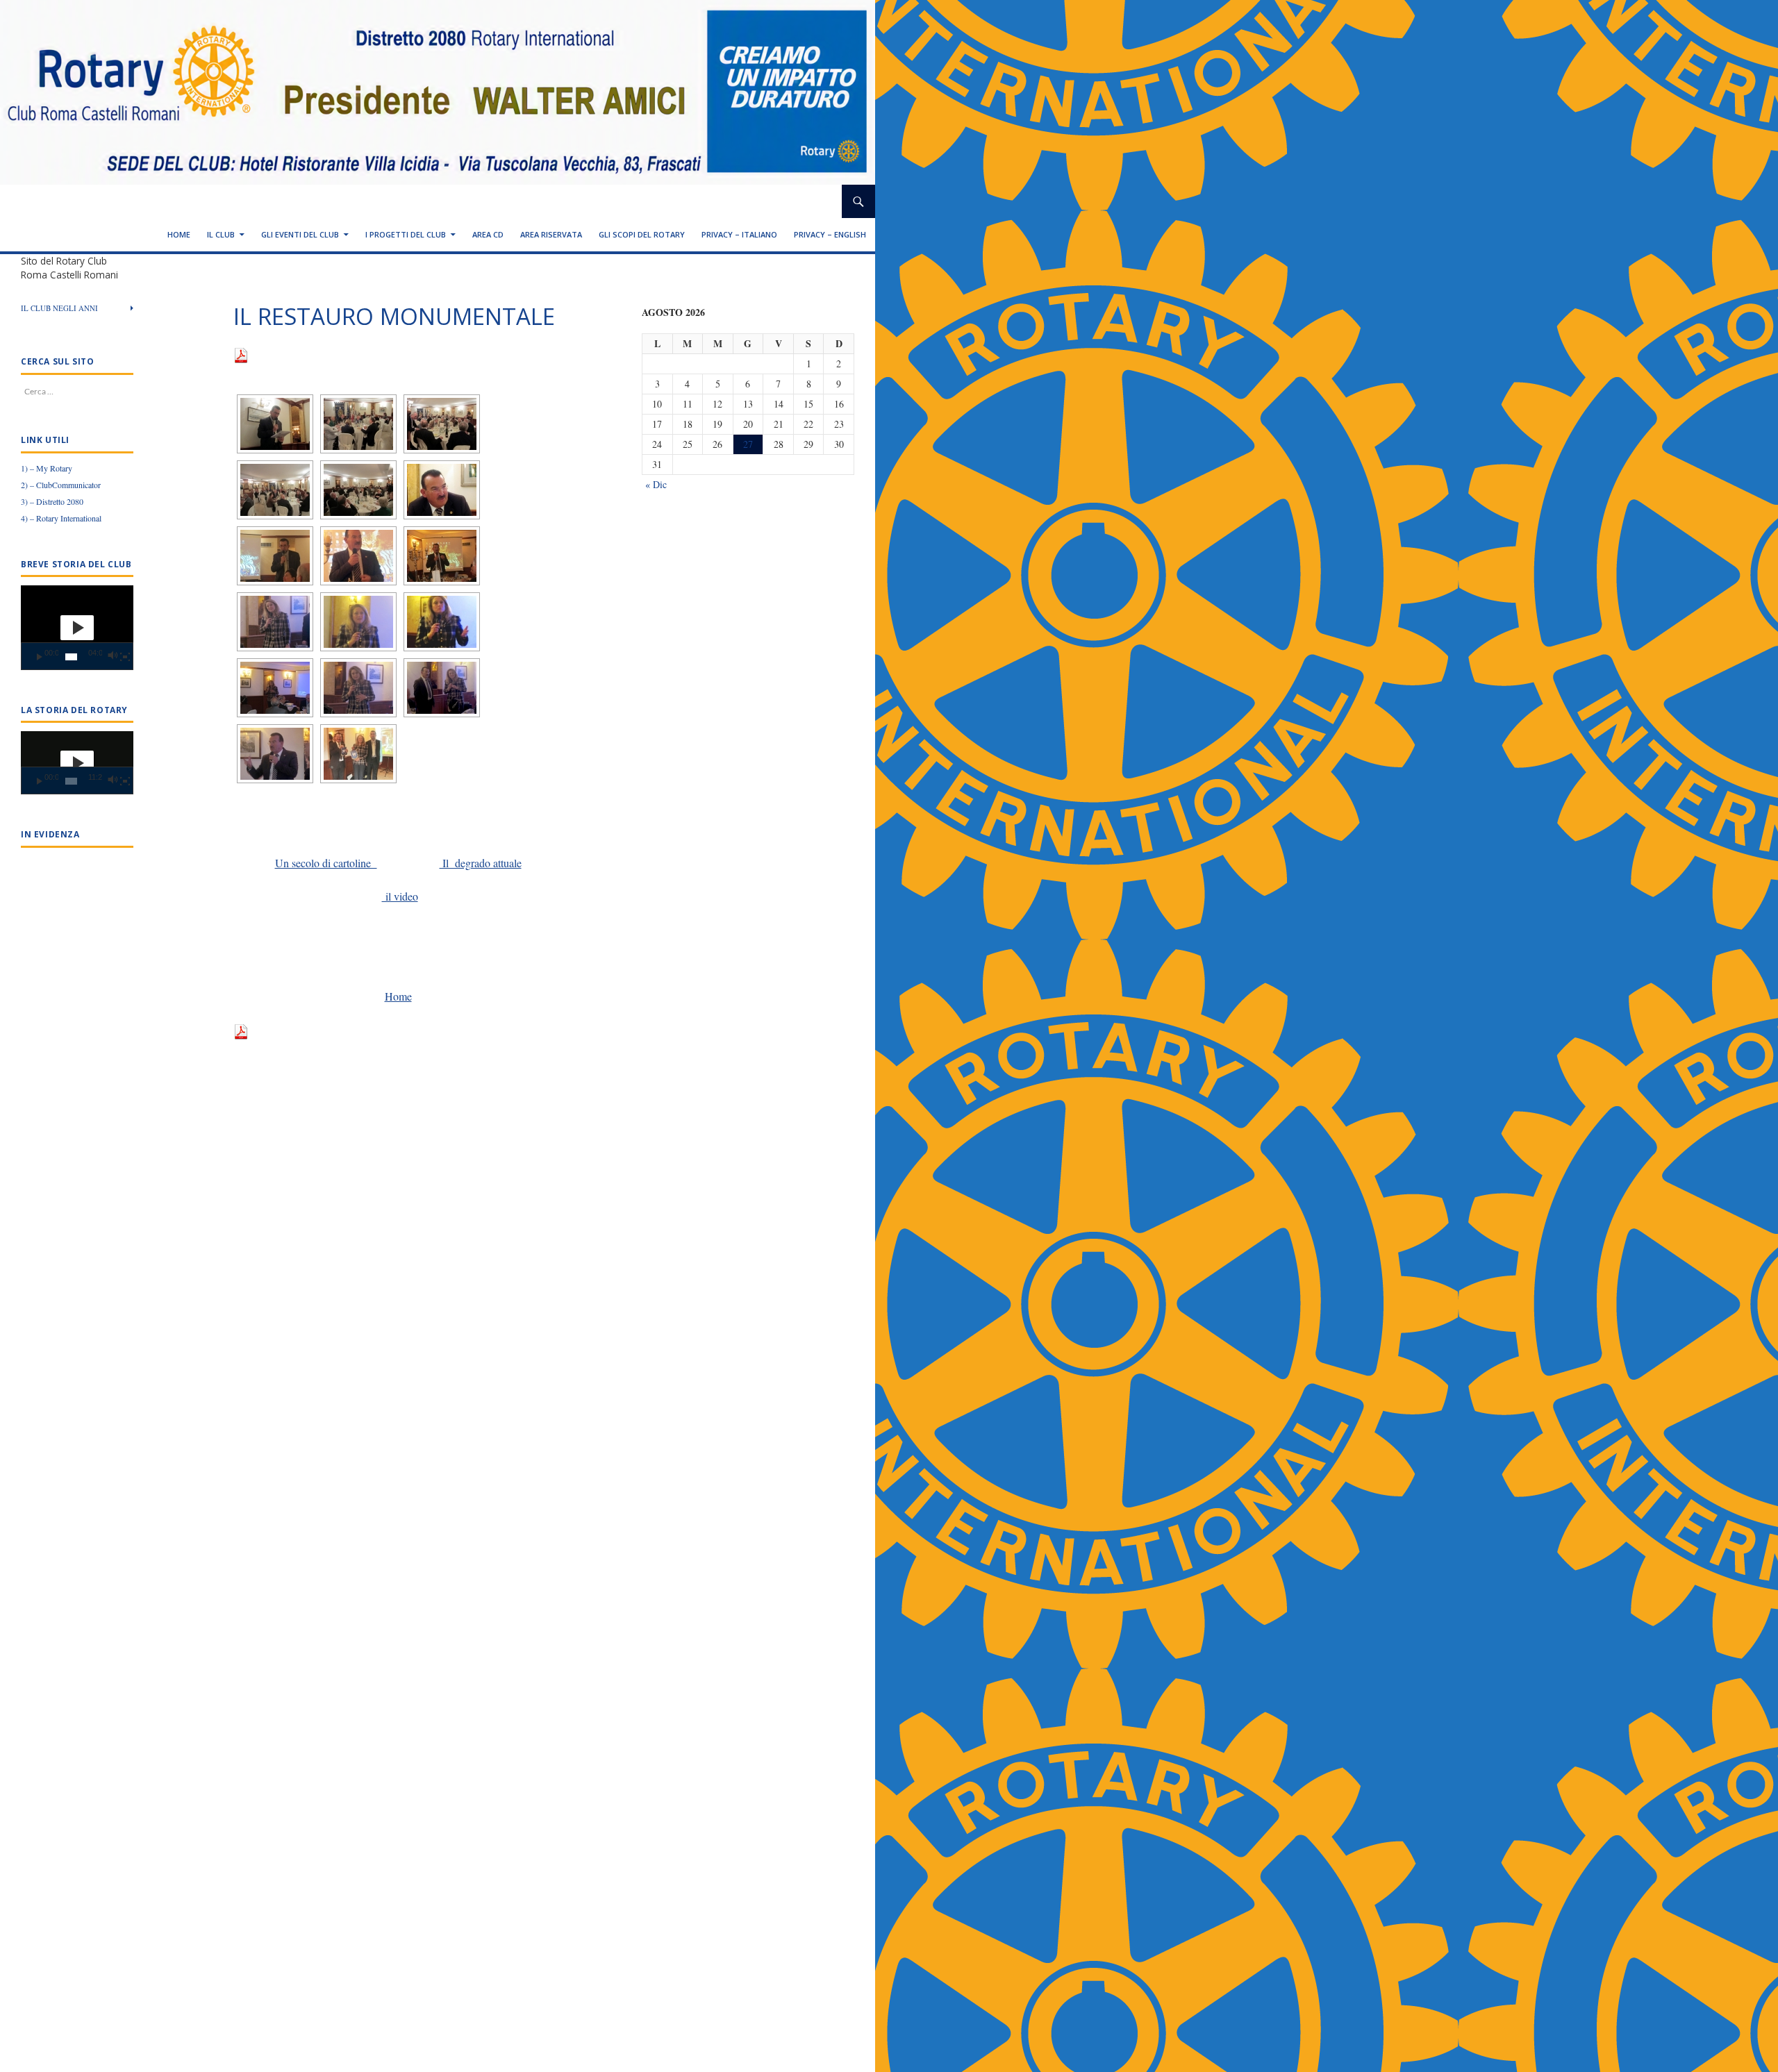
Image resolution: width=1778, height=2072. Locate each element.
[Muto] (112, 657)
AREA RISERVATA (551, 234)
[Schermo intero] (125, 657)
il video (400, 896)
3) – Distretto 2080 (52, 501)
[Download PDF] (241, 354)
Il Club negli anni (59, 308)
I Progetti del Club (406, 234)
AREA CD (488, 234)
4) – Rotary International (61, 518)
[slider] (71, 657)
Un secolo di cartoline (326, 863)
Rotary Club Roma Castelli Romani (128, 201)
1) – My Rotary (47, 468)
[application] (77, 628)
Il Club (221, 234)
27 (748, 444)
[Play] (40, 657)
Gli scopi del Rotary (642, 234)
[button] (77, 628)
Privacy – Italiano (739, 234)
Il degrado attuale (481, 863)
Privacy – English (830, 234)
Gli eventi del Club (300, 234)
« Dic (656, 484)
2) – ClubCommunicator (61, 485)
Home (179, 234)
